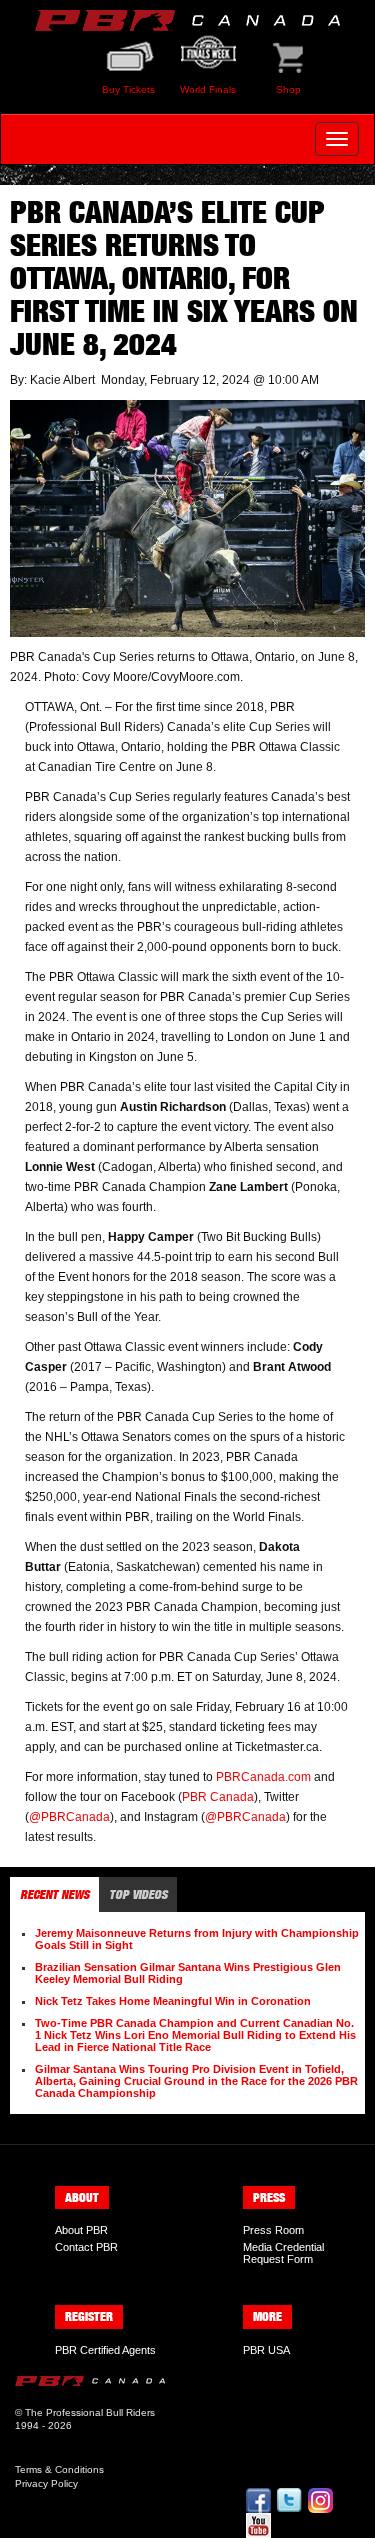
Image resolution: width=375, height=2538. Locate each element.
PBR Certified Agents (105, 2350)
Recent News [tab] (54, 1894)
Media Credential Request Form (283, 2253)
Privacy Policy (46, 2483)
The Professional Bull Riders (90, 2412)
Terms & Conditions (59, 2469)
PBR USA (266, 2350)
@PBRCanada (69, 1817)
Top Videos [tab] (138, 1894)
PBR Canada (218, 1797)
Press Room (273, 2230)
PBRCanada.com (263, 1777)
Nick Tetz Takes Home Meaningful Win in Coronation (173, 2001)
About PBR (81, 2230)
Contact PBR (86, 2247)
